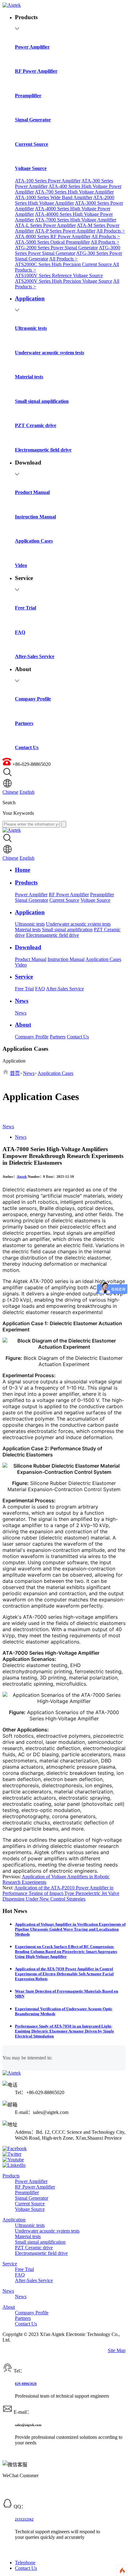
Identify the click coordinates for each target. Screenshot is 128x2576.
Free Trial (24, 989)
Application (14, 2220)
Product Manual (31, 959)
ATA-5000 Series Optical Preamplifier (52, 242)
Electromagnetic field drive (53, 935)
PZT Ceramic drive (34, 2248)
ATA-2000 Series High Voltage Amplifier (65, 200)
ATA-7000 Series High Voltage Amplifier (75, 220)
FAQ (40, 989)
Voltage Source (95, 900)
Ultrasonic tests (30, 924)
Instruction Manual (66, 959)
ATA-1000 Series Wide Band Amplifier (54, 197)
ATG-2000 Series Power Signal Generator (56, 248)
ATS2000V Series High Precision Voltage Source (64, 281)
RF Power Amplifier (69, 895)
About (9, 2307)
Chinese (10, 792)
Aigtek (22, 1177)
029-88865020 (26, 2384)
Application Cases (103, 959)
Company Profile (32, 1037)
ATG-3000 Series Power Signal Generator (68, 250)
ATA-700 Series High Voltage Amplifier (74, 192)
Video (21, 965)
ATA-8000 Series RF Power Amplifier (53, 236)
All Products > (111, 231)
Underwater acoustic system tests (78, 924)
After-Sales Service (65, 989)
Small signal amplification (67, 930)
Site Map (117, 2350)
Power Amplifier (31, 895)
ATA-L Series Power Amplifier (45, 225)
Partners (58, 1037)
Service (10, 2264)
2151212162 (24, 2519)
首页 (15, 1073)
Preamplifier (102, 895)
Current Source (64, 900)
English (27, 792)
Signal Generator (32, 900)
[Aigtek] (12, 5)
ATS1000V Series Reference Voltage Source (59, 275)
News (21, 1013)
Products (11, 2176)
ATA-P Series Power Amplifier (65, 231)
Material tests (28, 930)
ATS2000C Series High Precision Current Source (64, 264)
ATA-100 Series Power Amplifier (48, 181)
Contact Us (78, 1037)
